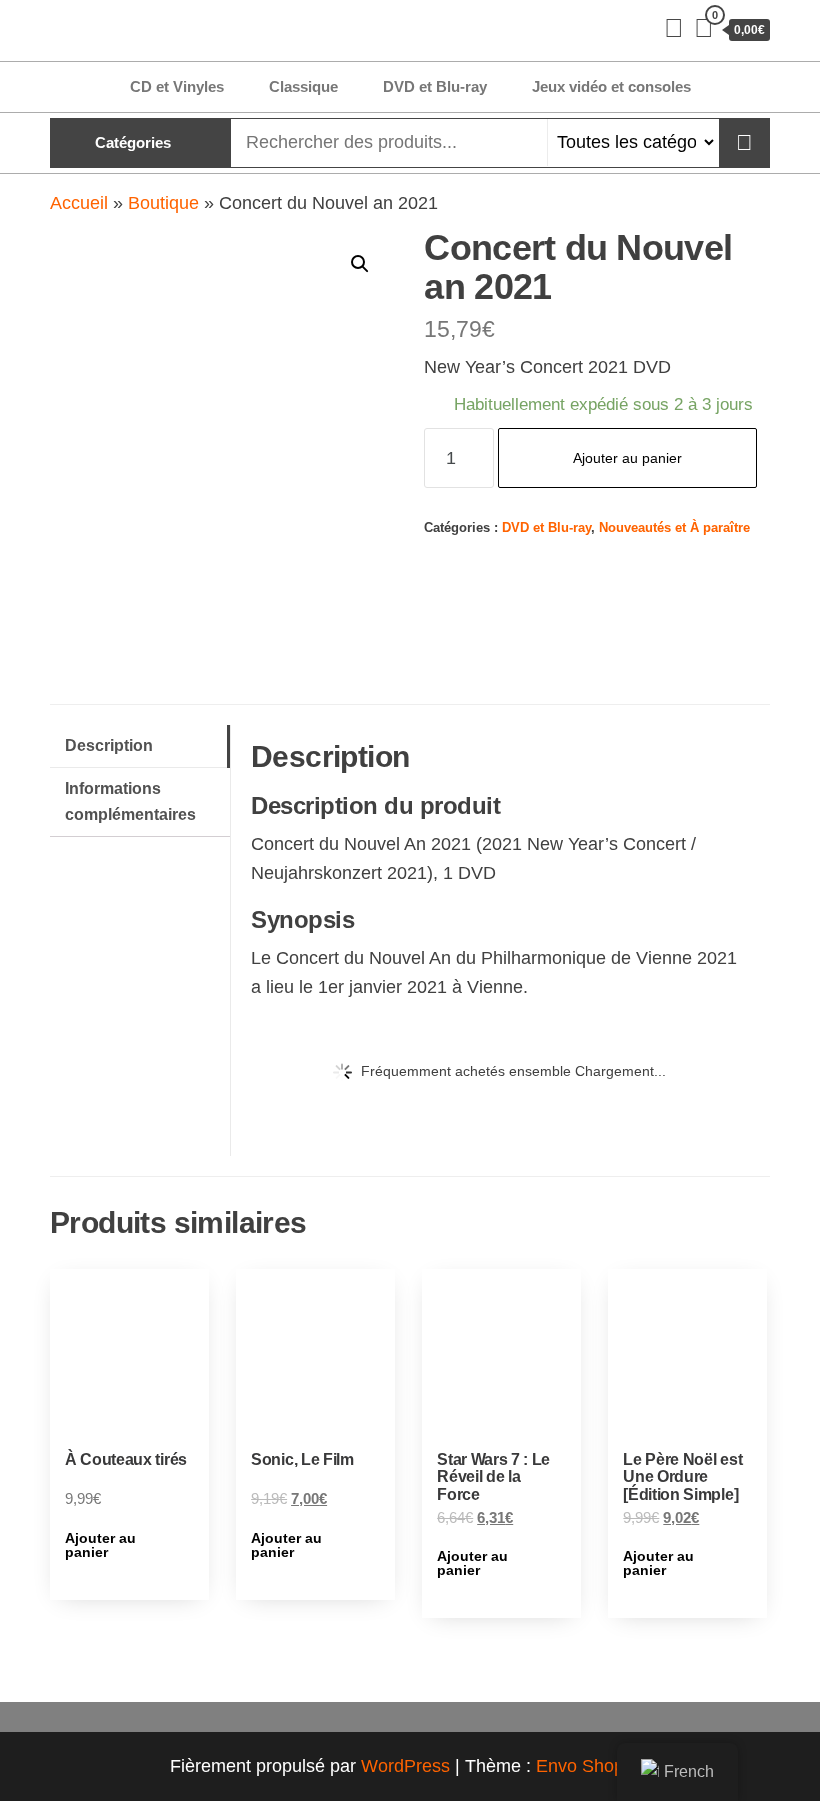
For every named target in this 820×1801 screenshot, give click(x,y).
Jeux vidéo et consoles (611, 86)
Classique (303, 86)
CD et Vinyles (177, 86)
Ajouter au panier (627, 458)
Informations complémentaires (130, 801)
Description (109, 745)
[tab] (140, 746)
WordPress (405, 1766)
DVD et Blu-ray (435, 86)
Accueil (79, 203)
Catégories (133, 142)
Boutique (163, 203)
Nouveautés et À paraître (674, 528)
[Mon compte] (674, 28)
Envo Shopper (593, 1766)
